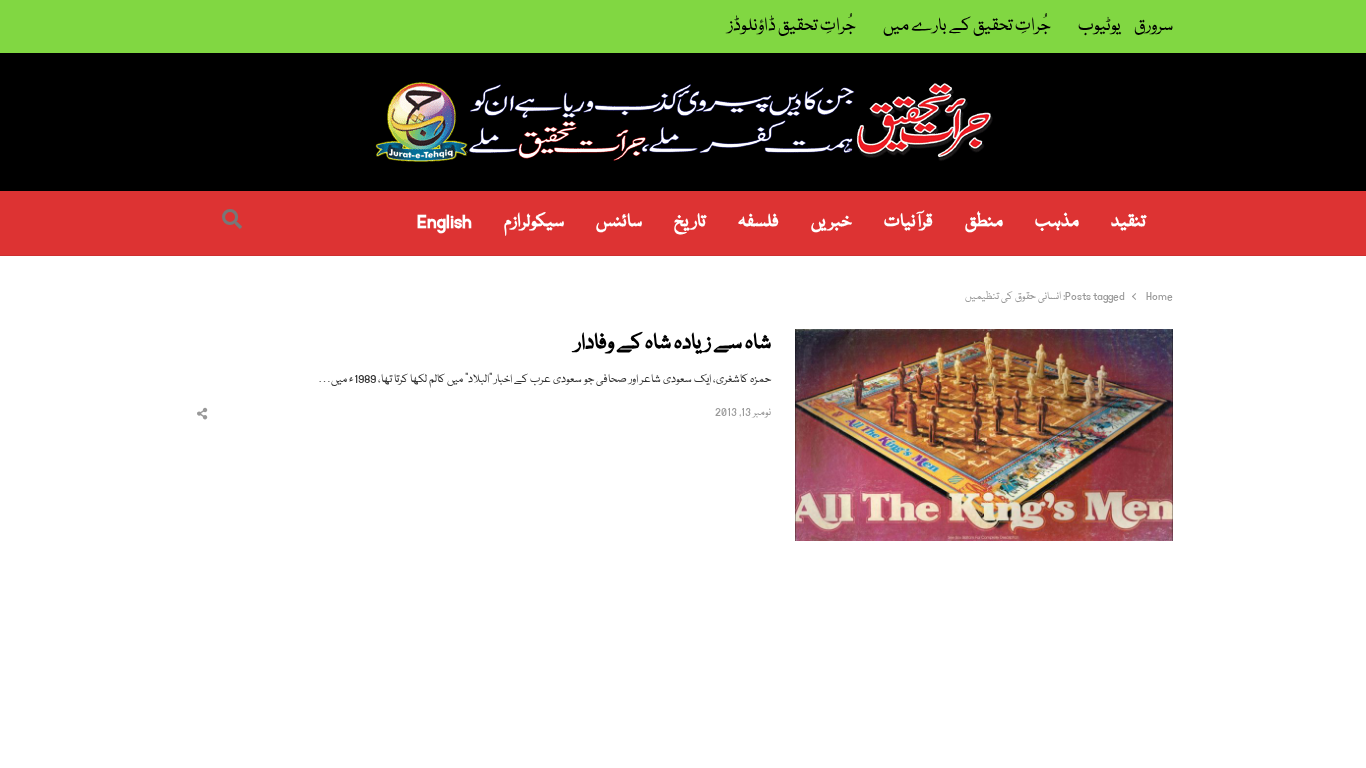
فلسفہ (758, 222)
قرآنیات (908, 222)
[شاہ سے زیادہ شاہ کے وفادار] (984, 340)
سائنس (619, 222)
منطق (984, 222)
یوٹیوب (1099, 26)
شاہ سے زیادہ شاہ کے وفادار (673, 344)
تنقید (1128, 222)
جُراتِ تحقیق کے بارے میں (967, 26)
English (444, 222)
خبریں (831, 222)
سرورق (1153, 26)
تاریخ (690, 222)
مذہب (1057, 222)
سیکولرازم (534, 222)
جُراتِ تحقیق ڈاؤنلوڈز (792, 26)
